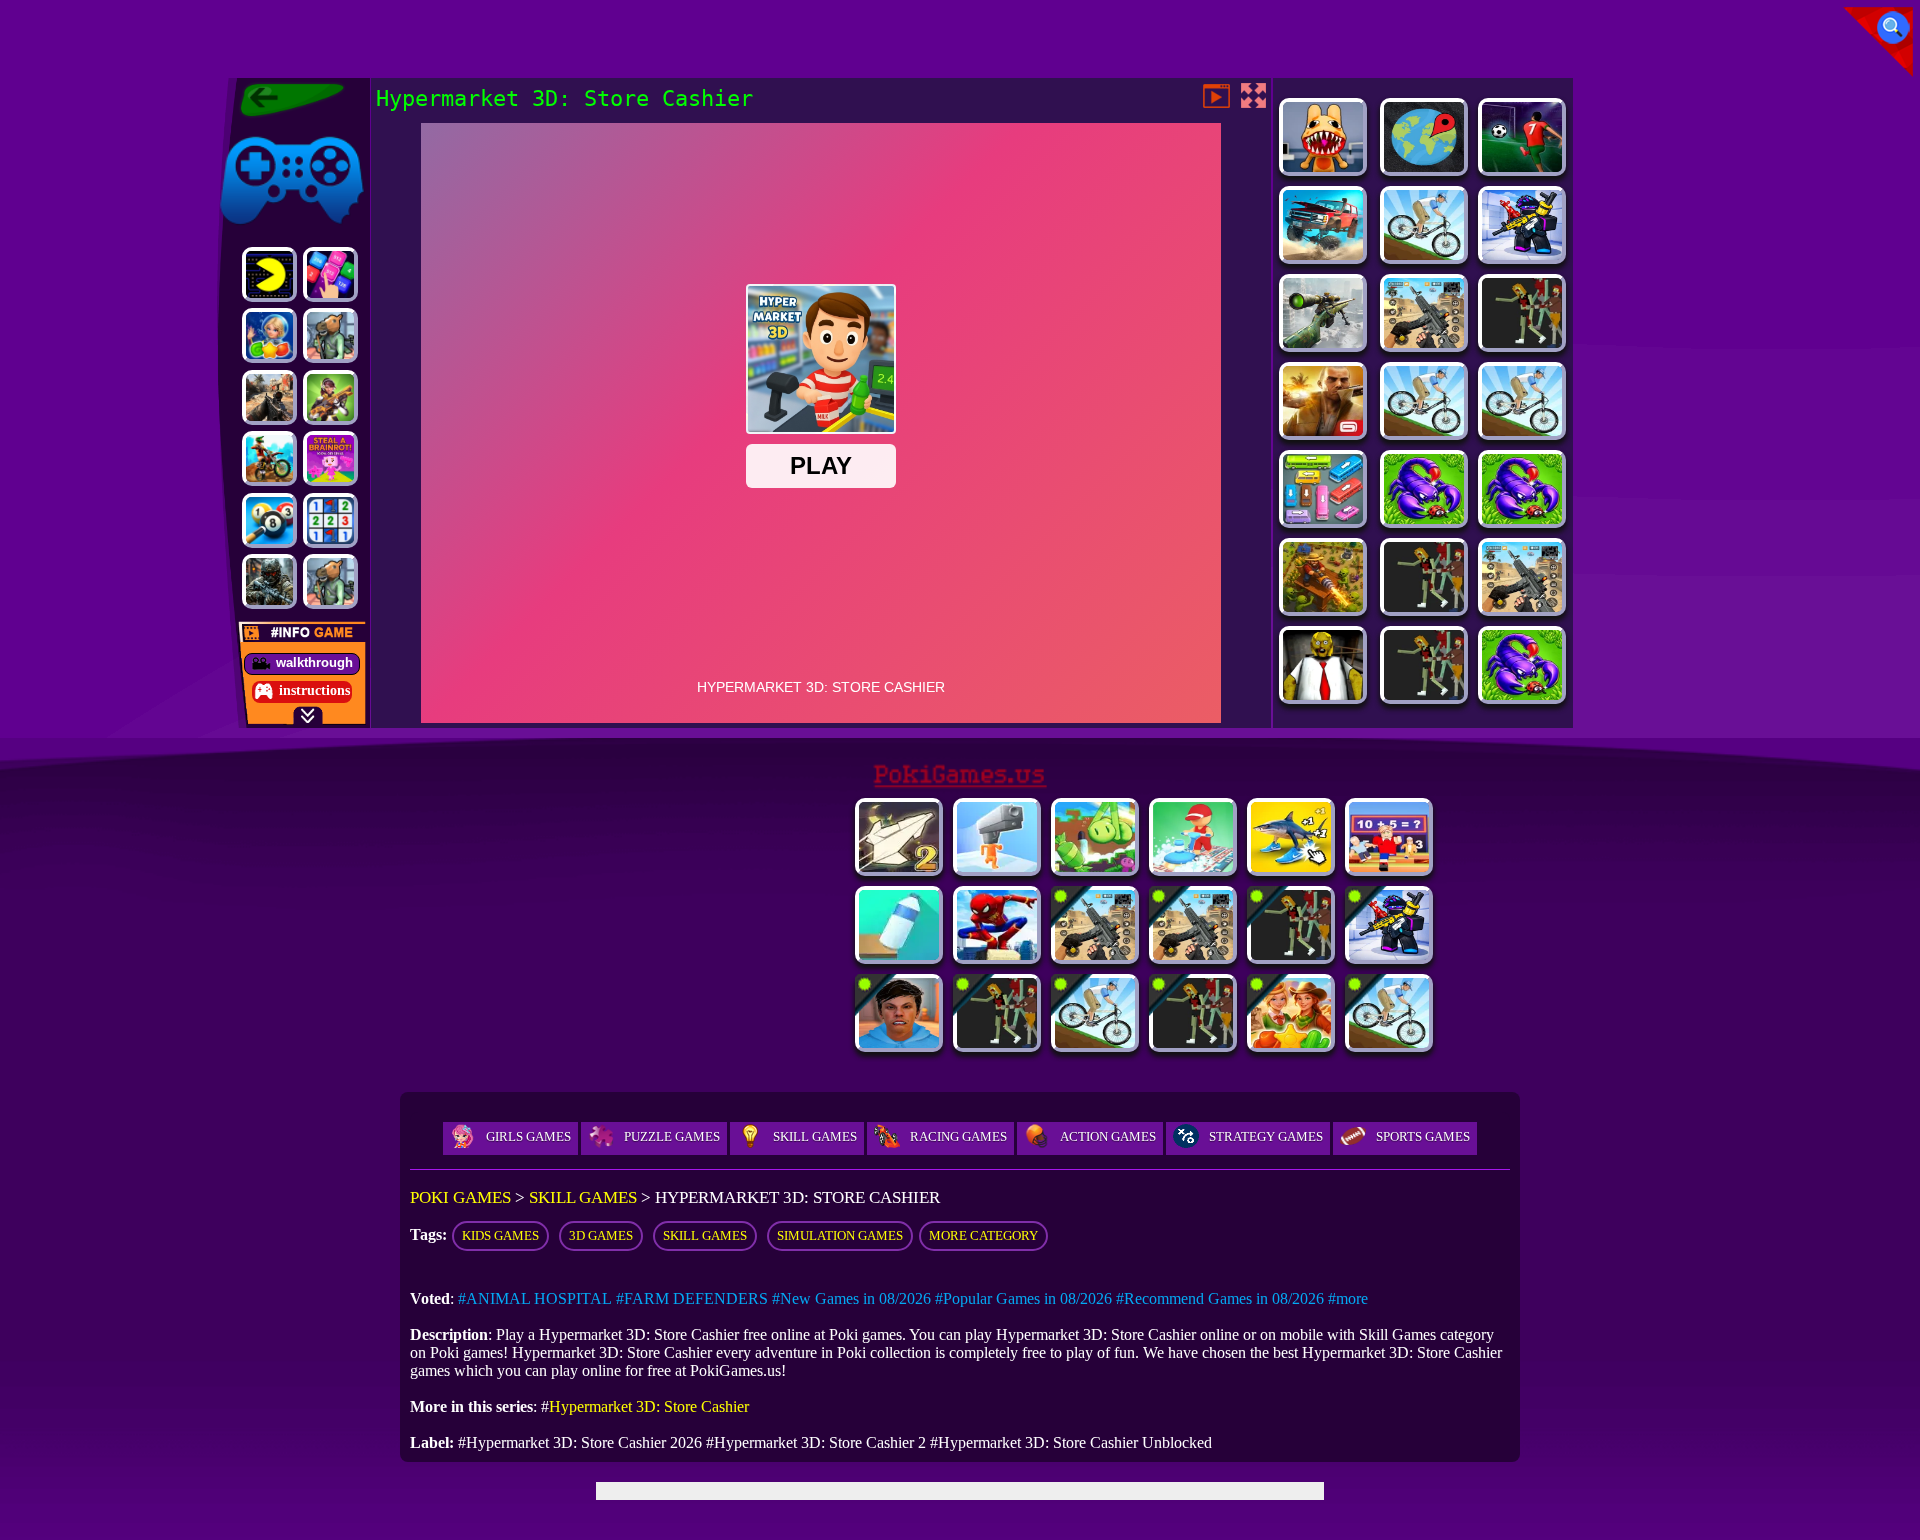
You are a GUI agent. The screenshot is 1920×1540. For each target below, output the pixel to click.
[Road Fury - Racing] (1323, 254)
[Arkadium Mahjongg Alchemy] (1424, 694)
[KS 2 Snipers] (1323, 342)
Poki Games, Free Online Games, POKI (283, 100)
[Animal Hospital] (1323, 166)
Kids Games (500, 1235)
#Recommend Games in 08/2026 (1220, 1298)
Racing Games (958, 1136)
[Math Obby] (1389, 866)
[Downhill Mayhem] (1424, 254)
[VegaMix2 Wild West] (1291, 1042)
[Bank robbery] (330, 335)
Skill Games (815, 1136)
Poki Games (253, 132)
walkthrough (314, 662)
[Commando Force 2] (269, 397)
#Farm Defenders (692, 1298)
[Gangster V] (1323, 430)
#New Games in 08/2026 (851, 1298)
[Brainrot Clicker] (1291, 866)
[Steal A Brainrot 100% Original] (330, 458)
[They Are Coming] (997, 1042)
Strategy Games (1266, 1136)
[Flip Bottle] (899, 954)
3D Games (601, 1235)
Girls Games (528, 1136)
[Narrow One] (1389, 1042)
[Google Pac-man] (269, 274)
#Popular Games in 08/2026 (1023, 1298)
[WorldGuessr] (1424, 166)
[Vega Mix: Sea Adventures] (269, 335)
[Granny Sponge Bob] (1323, 694)
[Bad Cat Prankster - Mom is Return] (1424, 342)
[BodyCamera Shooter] (1522, 518)
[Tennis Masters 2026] (1522, 254)
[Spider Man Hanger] (997, 954)
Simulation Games (840, 1235)
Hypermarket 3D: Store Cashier (649, 1406)
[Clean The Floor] (1193, 866)
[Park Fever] (1323, 518)
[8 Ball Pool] (269, 520)
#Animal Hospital (535, 1298)
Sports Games (1423, 1136)
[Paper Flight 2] (899, 866)
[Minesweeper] (330, 520)
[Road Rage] (1193, 1042)
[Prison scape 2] (1193, 954)
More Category (983, 1235)
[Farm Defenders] (1323, 606)
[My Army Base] (1424, 518)
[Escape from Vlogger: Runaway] (899, 1042)
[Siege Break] (1522, 166)
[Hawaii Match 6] (1424, 430)
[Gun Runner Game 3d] (997, 866)
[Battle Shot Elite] (1522, 694)
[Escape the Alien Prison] (1522, 606)
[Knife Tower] (1522, 430)
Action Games (1108, 1136)
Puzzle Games (672, 1136)
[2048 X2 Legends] (330, 274)
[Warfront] (269, 581)
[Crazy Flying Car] (1291, 954)
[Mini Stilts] (1095, 866)
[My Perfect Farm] (1522, 342)
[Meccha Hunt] (1424, 606)
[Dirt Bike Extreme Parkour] (269, 458)
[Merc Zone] (330, 397)
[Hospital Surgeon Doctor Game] (1095, 954)
